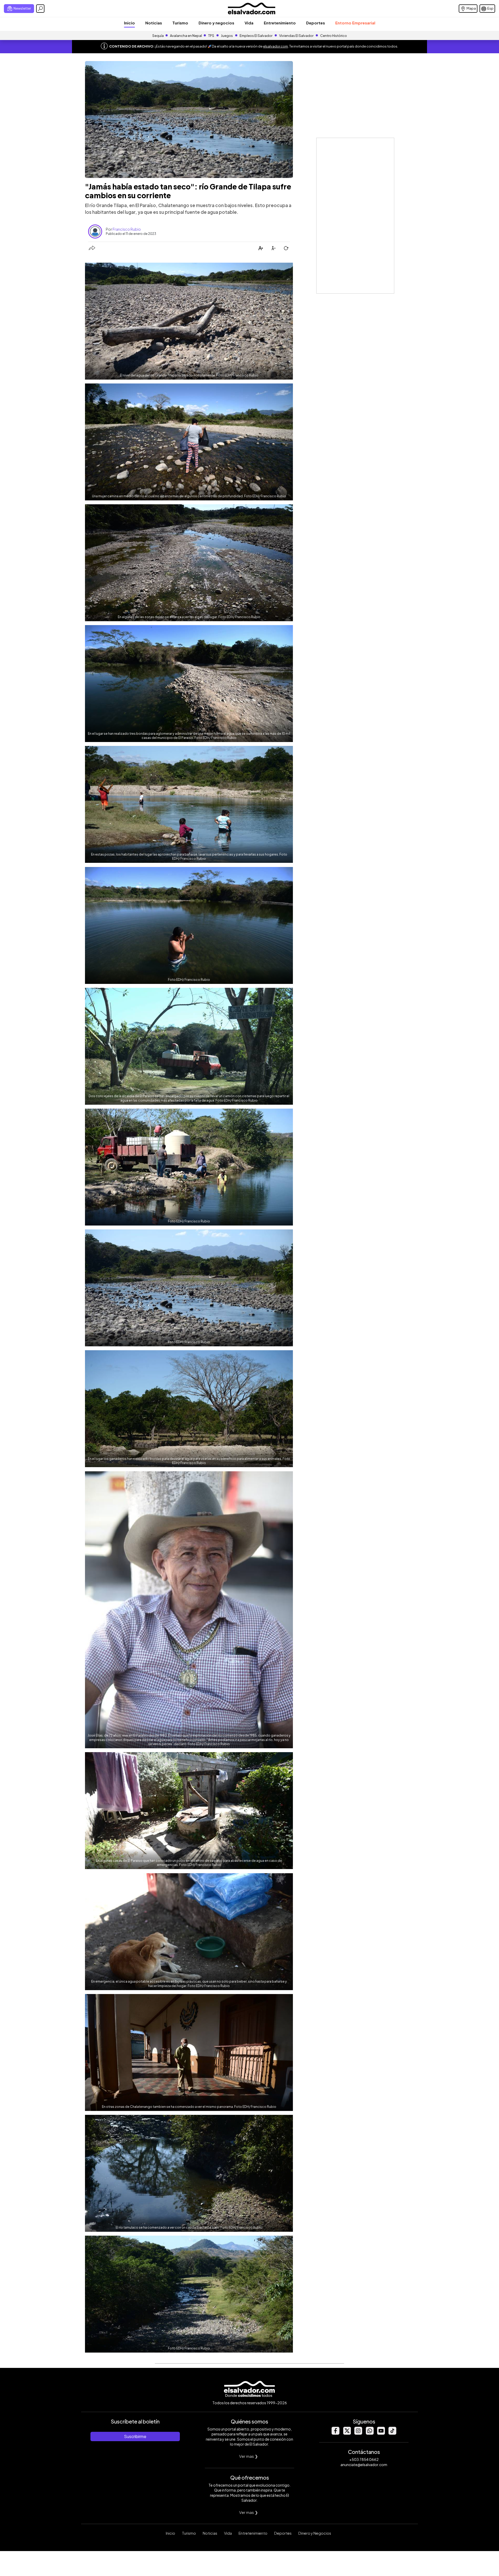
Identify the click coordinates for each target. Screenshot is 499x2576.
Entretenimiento (280, 23)
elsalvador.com (275, 46)
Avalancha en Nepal (186, 36)
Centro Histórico (334, 36)
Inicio (129, 23)
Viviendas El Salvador (296, 36)
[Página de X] (347, 2433)
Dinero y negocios (216, 23)
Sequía (158, 36)
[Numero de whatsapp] (370, 2433)
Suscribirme (135, 2436)
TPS (211, 36)
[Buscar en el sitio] (40, 9)
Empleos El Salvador (256, 36)
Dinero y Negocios (315, 2533)
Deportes (316, 23)
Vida (249, 23)
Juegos (227, 36)
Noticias (154, 23)
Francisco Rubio (127, 229)
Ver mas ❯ (249, 2456)
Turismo (180, 23)
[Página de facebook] (335, 2433)
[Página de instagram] (358, 2433)
